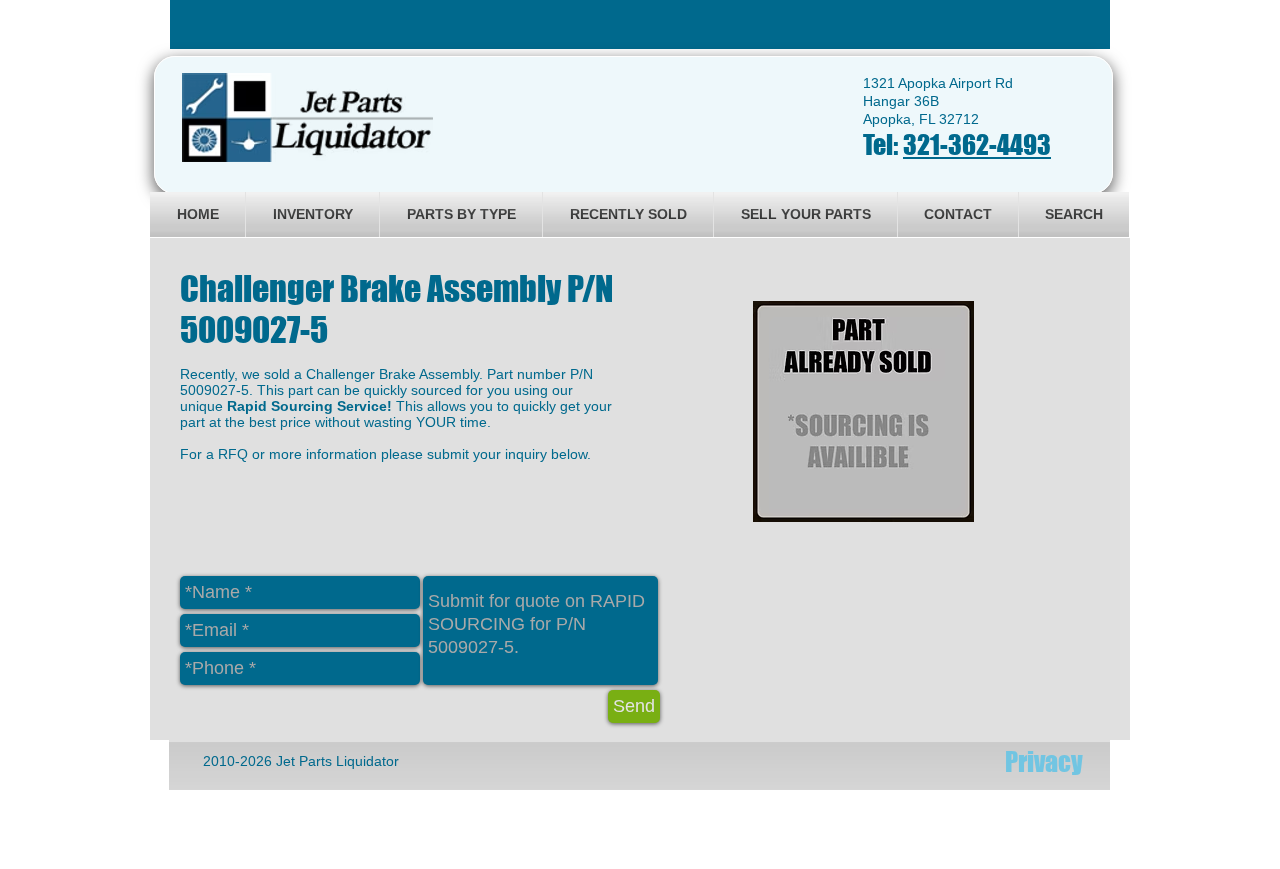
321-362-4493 (977, 144)
